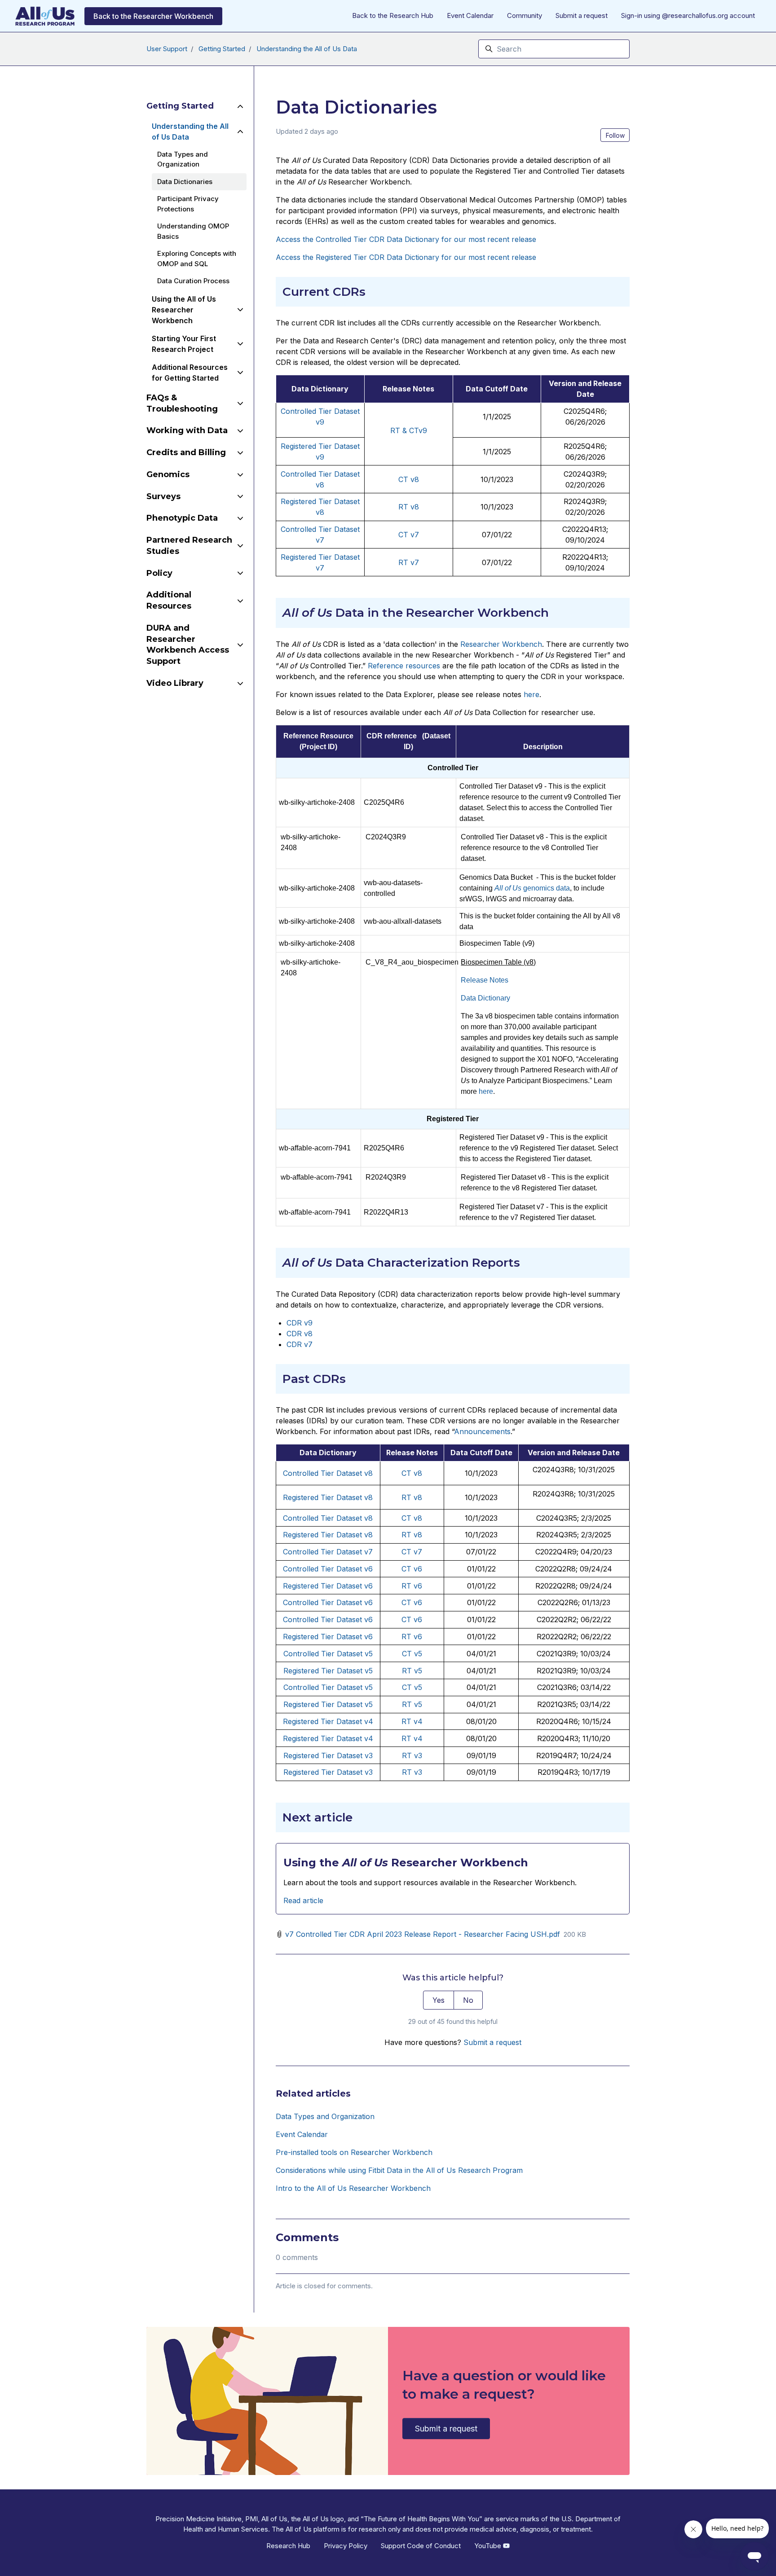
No (468, 2000)
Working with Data (187, 430)
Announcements (482, 1431)
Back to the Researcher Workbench (153, 16)
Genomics (168, 474)
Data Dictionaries (185, 182)
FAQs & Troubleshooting (182, 403)
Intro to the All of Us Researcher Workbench (353, 2188)
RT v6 (412, 1586)
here (531, 694)
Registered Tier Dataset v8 (328, 1497)
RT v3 (412, 1755)
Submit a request (582, 15)
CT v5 (412, 1654)
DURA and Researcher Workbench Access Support (188, 645)
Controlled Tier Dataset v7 (328, 1552)
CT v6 (412, 1569)
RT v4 (412, 1721)
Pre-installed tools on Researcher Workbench (354, 2152)
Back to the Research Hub (393, 15)
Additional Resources (169, 600)
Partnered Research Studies (189, 546)
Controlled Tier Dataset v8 (328, 1473)
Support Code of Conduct (421, 2546)
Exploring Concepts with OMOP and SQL (197, 259)
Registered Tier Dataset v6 (328, 1586)
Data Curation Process (193, 281)
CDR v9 (300, 1323)
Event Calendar (470, 15)
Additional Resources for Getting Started (190, 373)
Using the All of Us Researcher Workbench (184, 310)
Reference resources (404, 666)
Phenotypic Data (182, 518)
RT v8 (412, 1497)
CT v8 (412, 1473)
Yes (439, 2000)
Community (525, 15)
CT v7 (412, 1552)
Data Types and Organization (325, 2116)
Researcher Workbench (501, 644)
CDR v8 (300, 1334)
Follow (615, 135)
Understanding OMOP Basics (193, 231)
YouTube (489, 2546)
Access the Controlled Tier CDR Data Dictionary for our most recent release (406, 239)
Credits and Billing (186, 452)
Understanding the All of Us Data (307, 49)
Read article (303, 1900)
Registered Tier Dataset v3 (328, 1755)
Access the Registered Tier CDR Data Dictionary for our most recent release (406, 257)
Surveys (163, 496)
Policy (159, 573)
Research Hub (288, 2546)
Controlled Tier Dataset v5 (328, 1654)
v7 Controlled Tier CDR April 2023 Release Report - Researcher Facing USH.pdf (423, 1934)
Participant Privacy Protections (188, 204)
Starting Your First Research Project (184, 344)
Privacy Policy (346, 2546)
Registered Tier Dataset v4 (328, 1721)
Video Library (175, 683)
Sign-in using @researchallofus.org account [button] (688, 15)
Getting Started (222, 49)
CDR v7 (300, 1344)
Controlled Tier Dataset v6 (328, 1569)
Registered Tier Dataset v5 (328, 1671)
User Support (167, 49)
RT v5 (412, 1671)
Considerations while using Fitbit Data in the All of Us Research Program (399, 2170)
